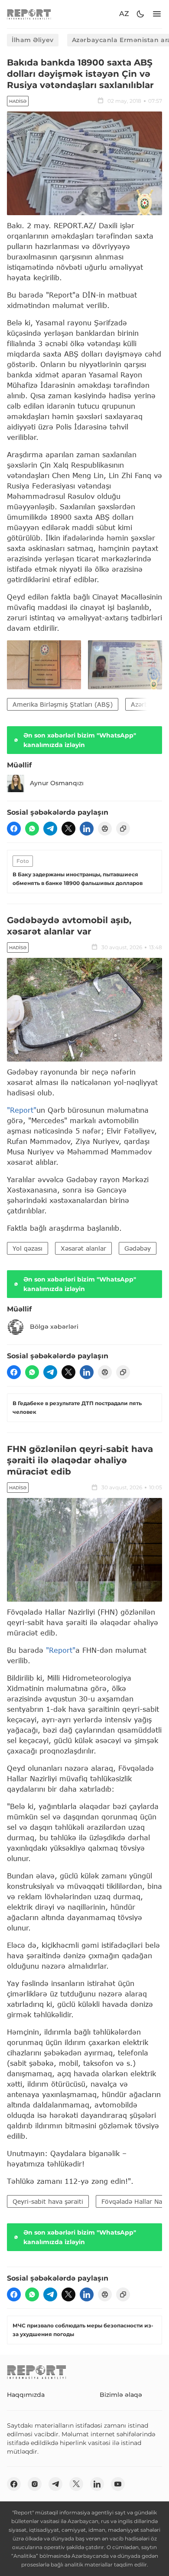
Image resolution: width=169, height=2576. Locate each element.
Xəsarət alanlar (83, 1248)
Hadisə (18, 101)
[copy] (123, 829)
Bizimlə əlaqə (121, 2395)
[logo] (29, 14)
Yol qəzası (28, 1248)
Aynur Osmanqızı (57, 783)
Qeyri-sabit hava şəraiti (48, 2201)
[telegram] (50, 829)
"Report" (22, 1110)
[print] (105, 829)
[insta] (35, 2484)
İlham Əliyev (33, 40)
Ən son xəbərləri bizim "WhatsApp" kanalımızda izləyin (80, 740)
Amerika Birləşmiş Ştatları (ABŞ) (63, 704)
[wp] (32, 829)
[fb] (14, 829)
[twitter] (68, 829)
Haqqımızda (26, 2395)
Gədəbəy (138, 1248)
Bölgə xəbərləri (54, 1327)
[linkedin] (87, 829)
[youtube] (118, 2484)
